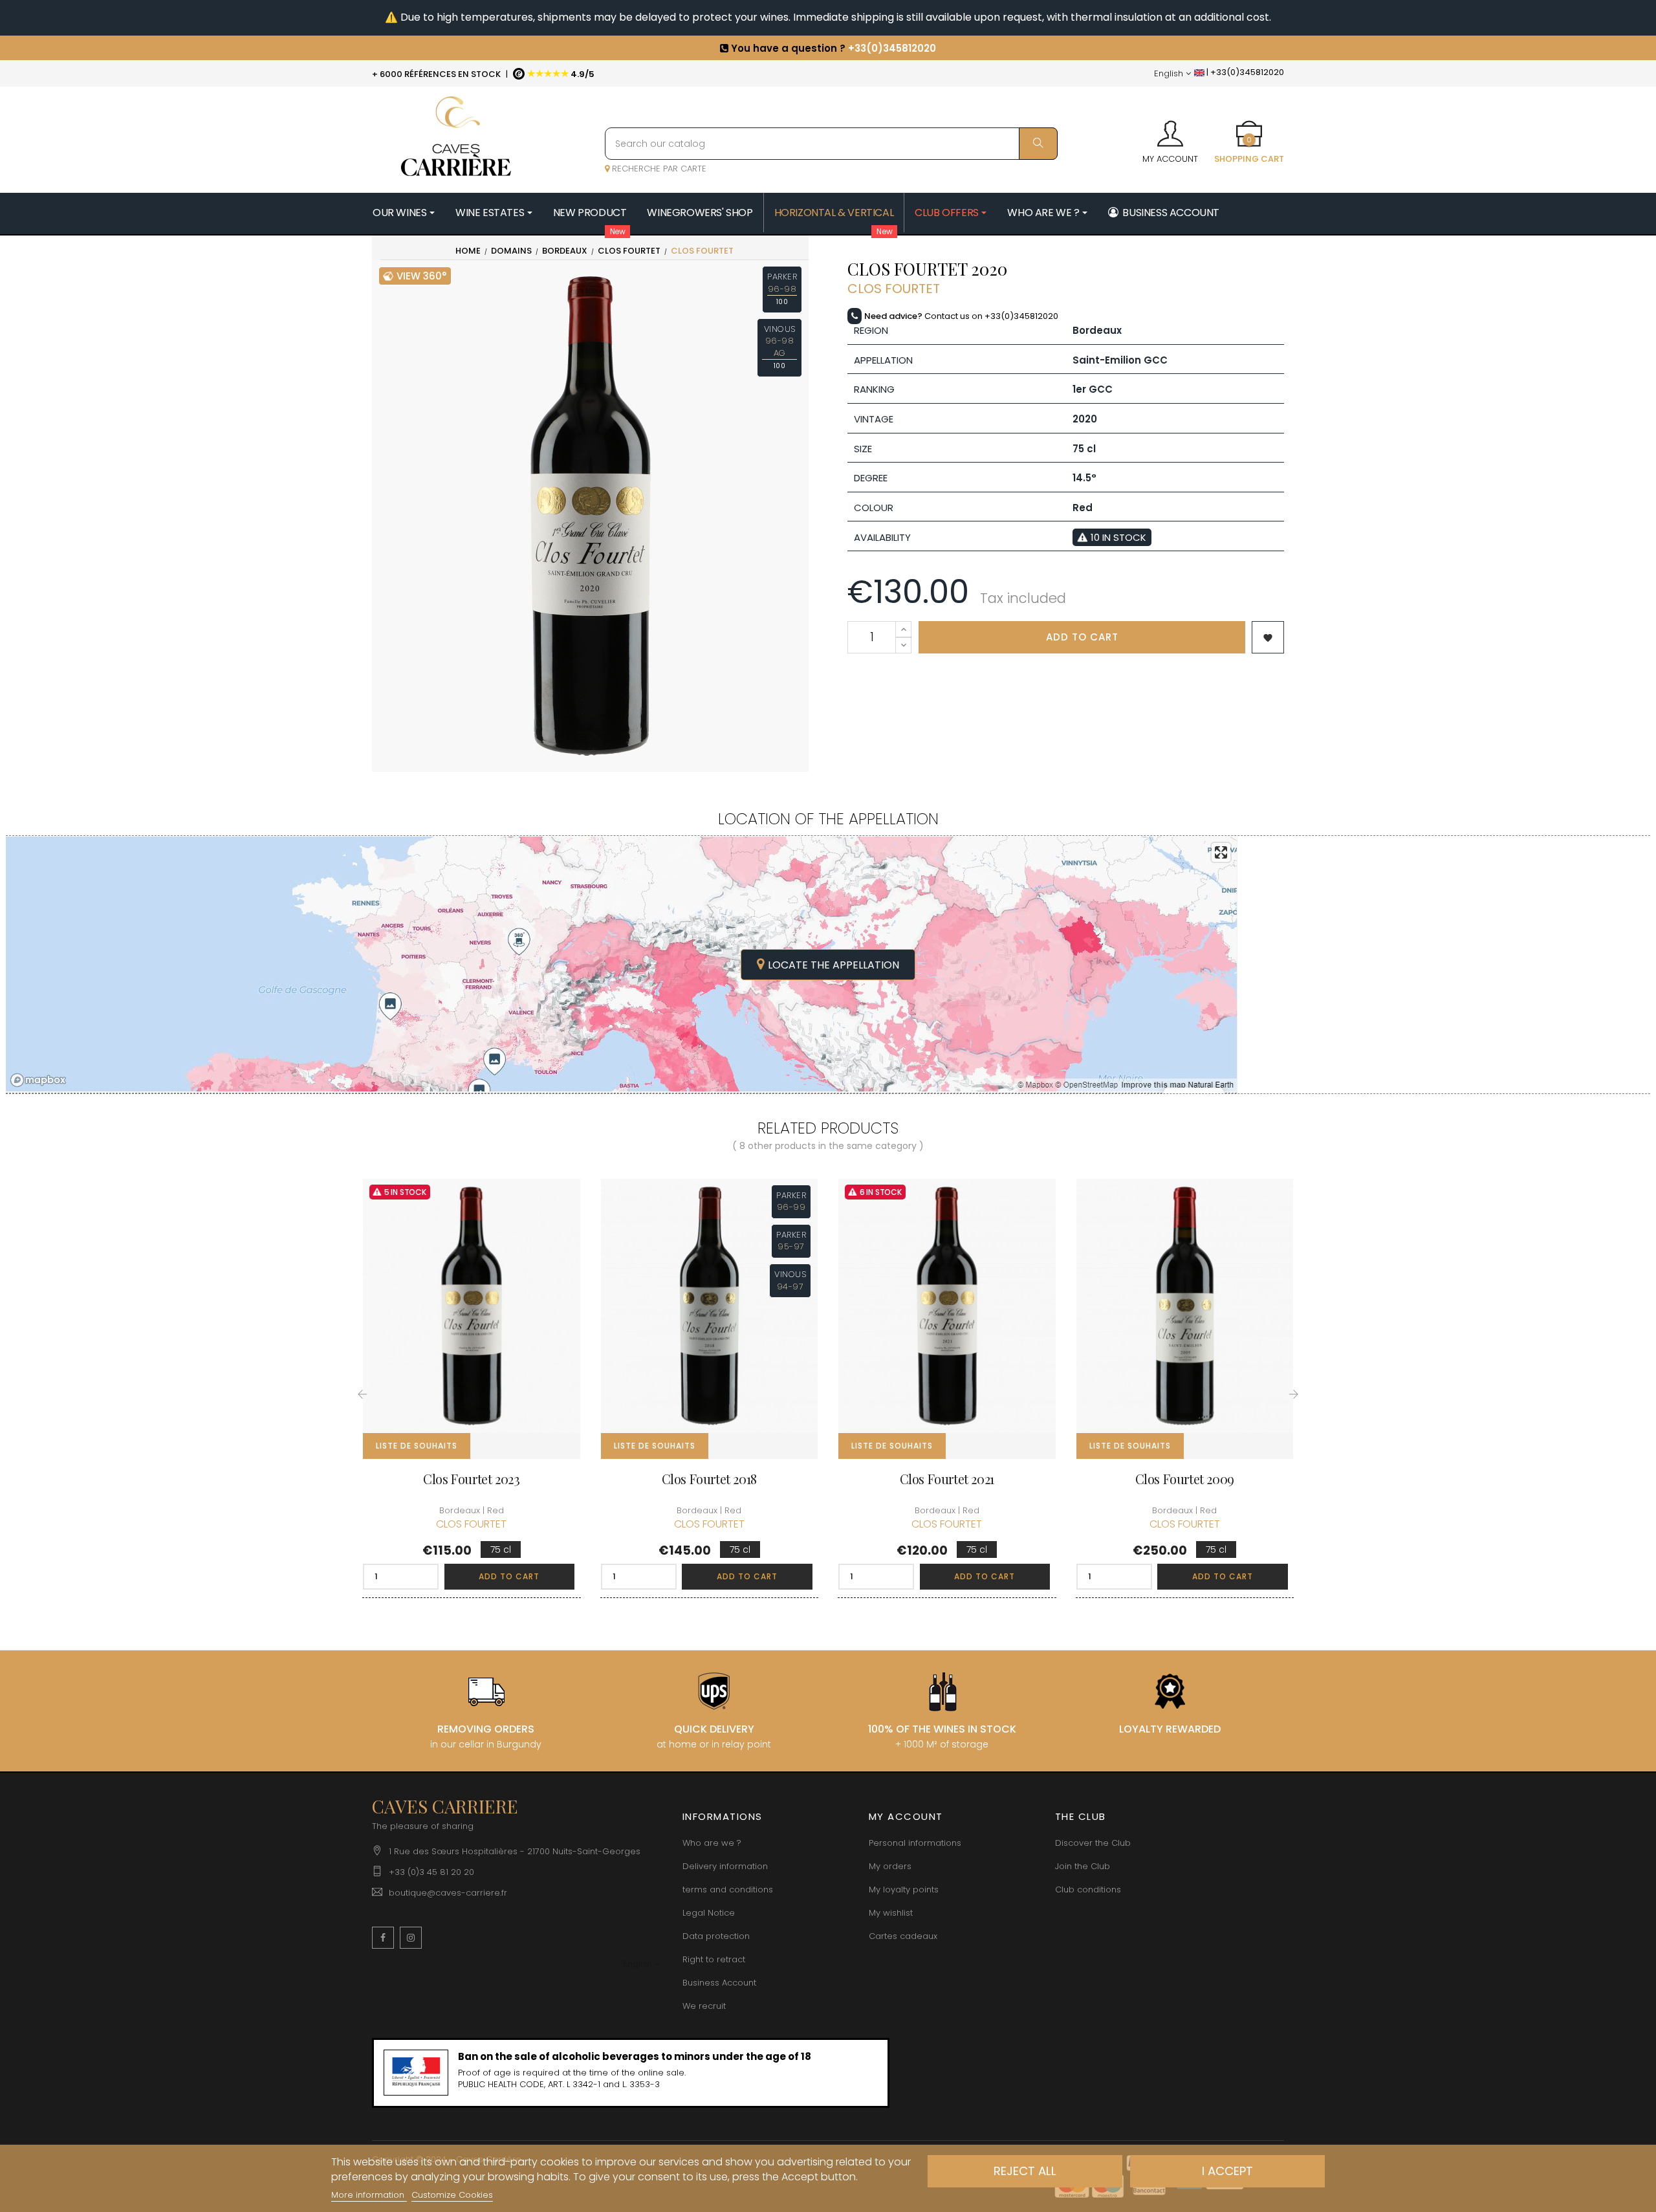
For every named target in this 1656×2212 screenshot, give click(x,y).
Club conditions (1088, 1889)
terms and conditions (728, 1889)
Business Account (719, 1983)
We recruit (704, 2006)
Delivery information (725, 1866)
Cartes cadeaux (903, 1936)
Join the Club (1083, 1866)
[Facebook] (383, 1938)
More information (369, 2195)
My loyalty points (904, 1889)
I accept (1227, 2171)
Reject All (1025, 2171)
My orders (890, 1866)
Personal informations (915, 1843)
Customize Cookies (452, 2195)
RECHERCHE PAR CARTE (658, 169)
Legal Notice (709, 1913)
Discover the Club (1093, 1843)
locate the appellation (833, 965)
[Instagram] (411, 1938)
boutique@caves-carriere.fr (448, 1893)
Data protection (716, 1936)
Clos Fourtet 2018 (709, 1479)
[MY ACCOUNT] (1170, 129)
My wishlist (891, 1913)
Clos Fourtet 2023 (471, 1479)
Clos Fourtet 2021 (947, 1479)
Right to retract (714, 1959)
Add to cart (1082, 637)
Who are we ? (712, 1843)
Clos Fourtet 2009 (1185, 1479)
